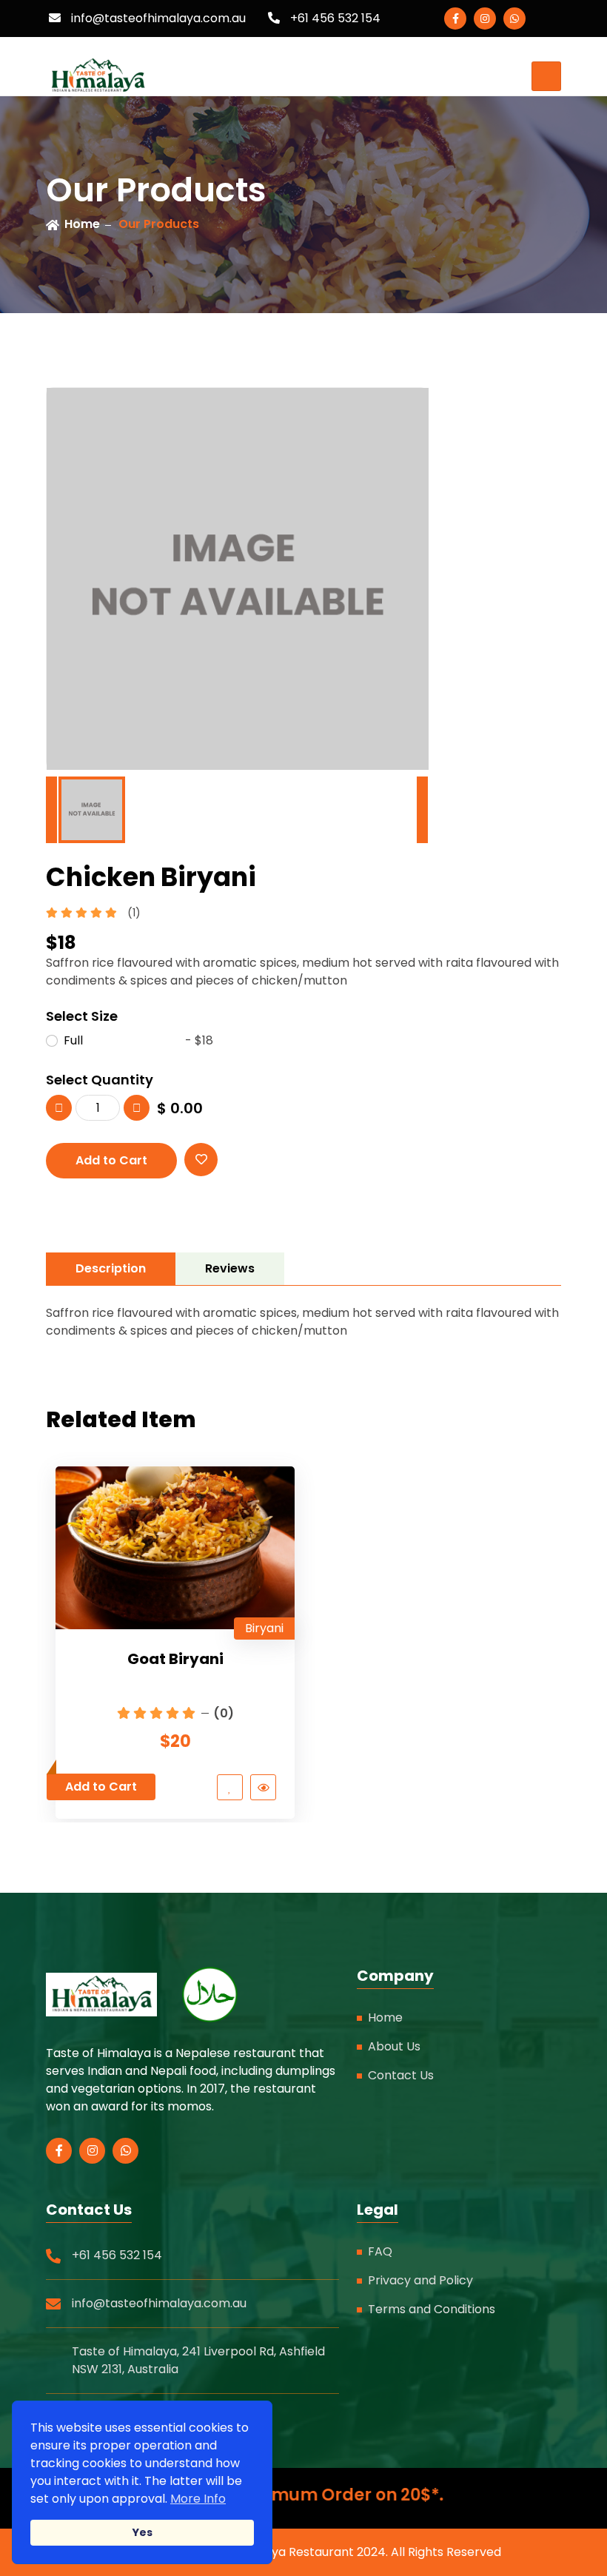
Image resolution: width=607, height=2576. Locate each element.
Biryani (264, 1628)
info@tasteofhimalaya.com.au (157, 18)
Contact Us (401, 2075)
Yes (142, 2532)
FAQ (380, 2251)
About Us (394, 2046)
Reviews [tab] (230, 1268)
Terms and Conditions (432, 2309)
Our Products (159, 224)
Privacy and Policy (420, 2280)
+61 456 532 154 (334, 18)
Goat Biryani (175, 1659)
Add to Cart (111, 1160)
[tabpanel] (303, 1322)
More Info (198, 2499)
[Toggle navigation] (546, 76)
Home (82, 224)
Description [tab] (111, 1268)
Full (138, 1040)
